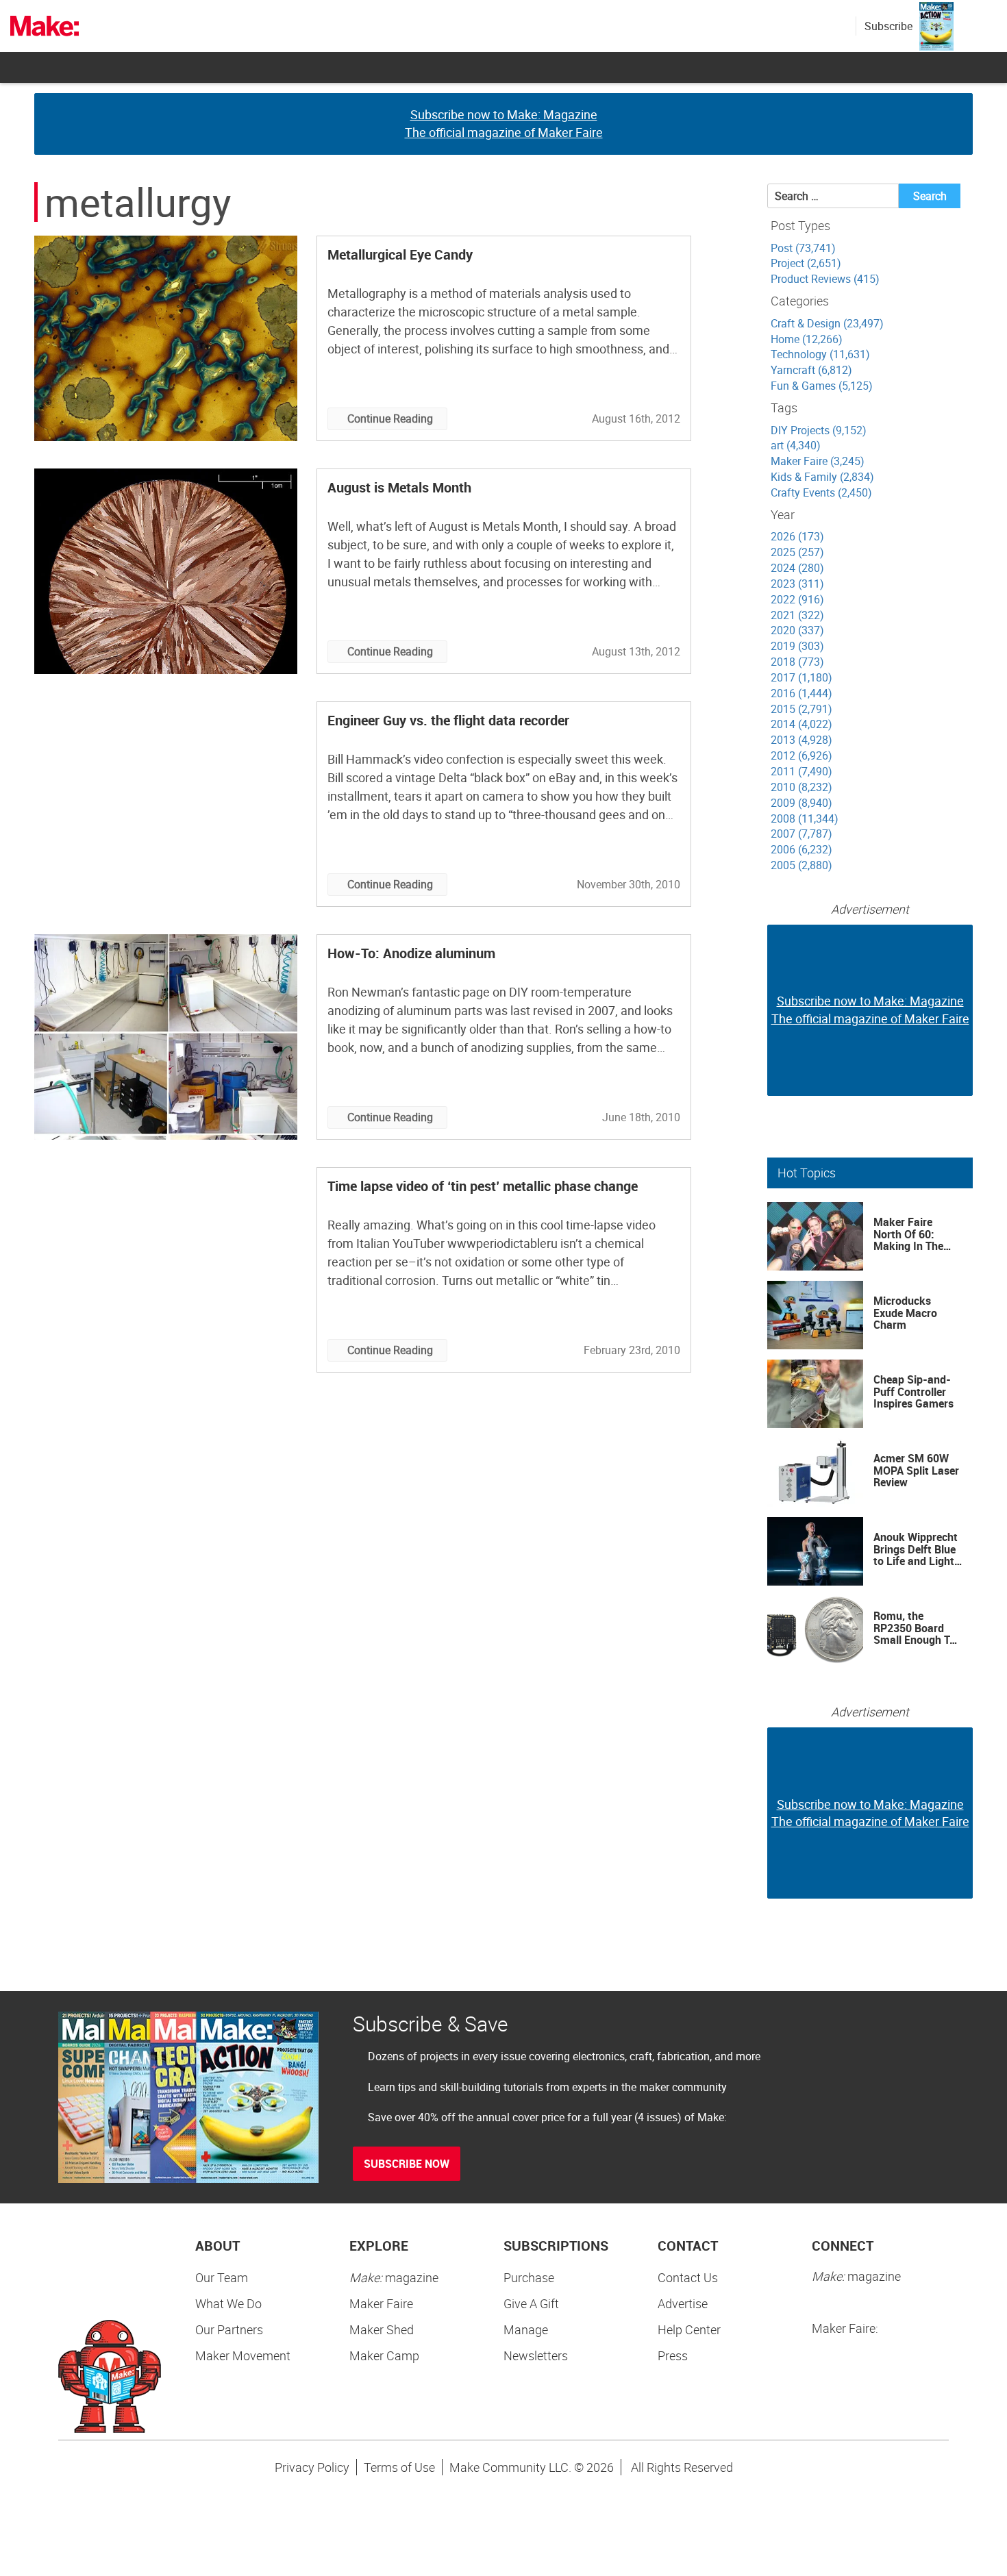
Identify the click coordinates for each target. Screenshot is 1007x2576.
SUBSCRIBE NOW (407, 2164)
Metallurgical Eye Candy (400, 254)
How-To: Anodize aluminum (411, 953)
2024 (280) (797, 568)
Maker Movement (243, 2355)
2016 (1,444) (801, 693)
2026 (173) (797, 536)
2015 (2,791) (801, 709)
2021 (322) (797, 615)
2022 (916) (797, 599)
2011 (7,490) (801, 771)
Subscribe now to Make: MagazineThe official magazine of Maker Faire (504, 123)
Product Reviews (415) (825, 279)
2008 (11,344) (805, 818)
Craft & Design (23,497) (827, 323)
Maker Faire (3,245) (818, 461)
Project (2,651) (806, 263)
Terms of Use (399, 2467)
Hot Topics (807, 1173)
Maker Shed (382, 2329)
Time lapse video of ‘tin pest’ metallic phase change (483, 1186)
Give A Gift (531, 2303)
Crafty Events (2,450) (821, 492)
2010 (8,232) (801, 787)
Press (673, 2355)
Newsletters (536, 2355)
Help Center (689, 2329)
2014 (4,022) (801, 724)
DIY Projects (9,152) (819, 430)
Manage (526, 2329)
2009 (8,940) (801, 803)
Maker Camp (384, 2355)
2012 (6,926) (801, 755)
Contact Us (688, 2277)
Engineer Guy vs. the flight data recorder (448, 720)
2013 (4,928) (801, 740)
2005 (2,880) (801, 865)
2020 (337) (797, 630)
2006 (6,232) (801, 849)
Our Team (222, 2277)
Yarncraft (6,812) (811, 370)
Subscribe (888, 26)
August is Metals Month (399, 487)
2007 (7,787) (801, 834)
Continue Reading (390, 418)
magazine (394, 2277)
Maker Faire (381, 2303)
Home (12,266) (807, 339)
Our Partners (229, 2329)
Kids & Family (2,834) (822, 477)
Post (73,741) (803, 248)
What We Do (228, 2303)
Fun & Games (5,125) (822, 386)
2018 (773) (797, 662)
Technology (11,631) (820, 354)
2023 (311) (797, 584)
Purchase (529, 2277)
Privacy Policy (312, 2467)
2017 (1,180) (801, 677)
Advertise (683, 2303)
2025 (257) (797, 552)
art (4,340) (796, 445)
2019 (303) (797, 646)
